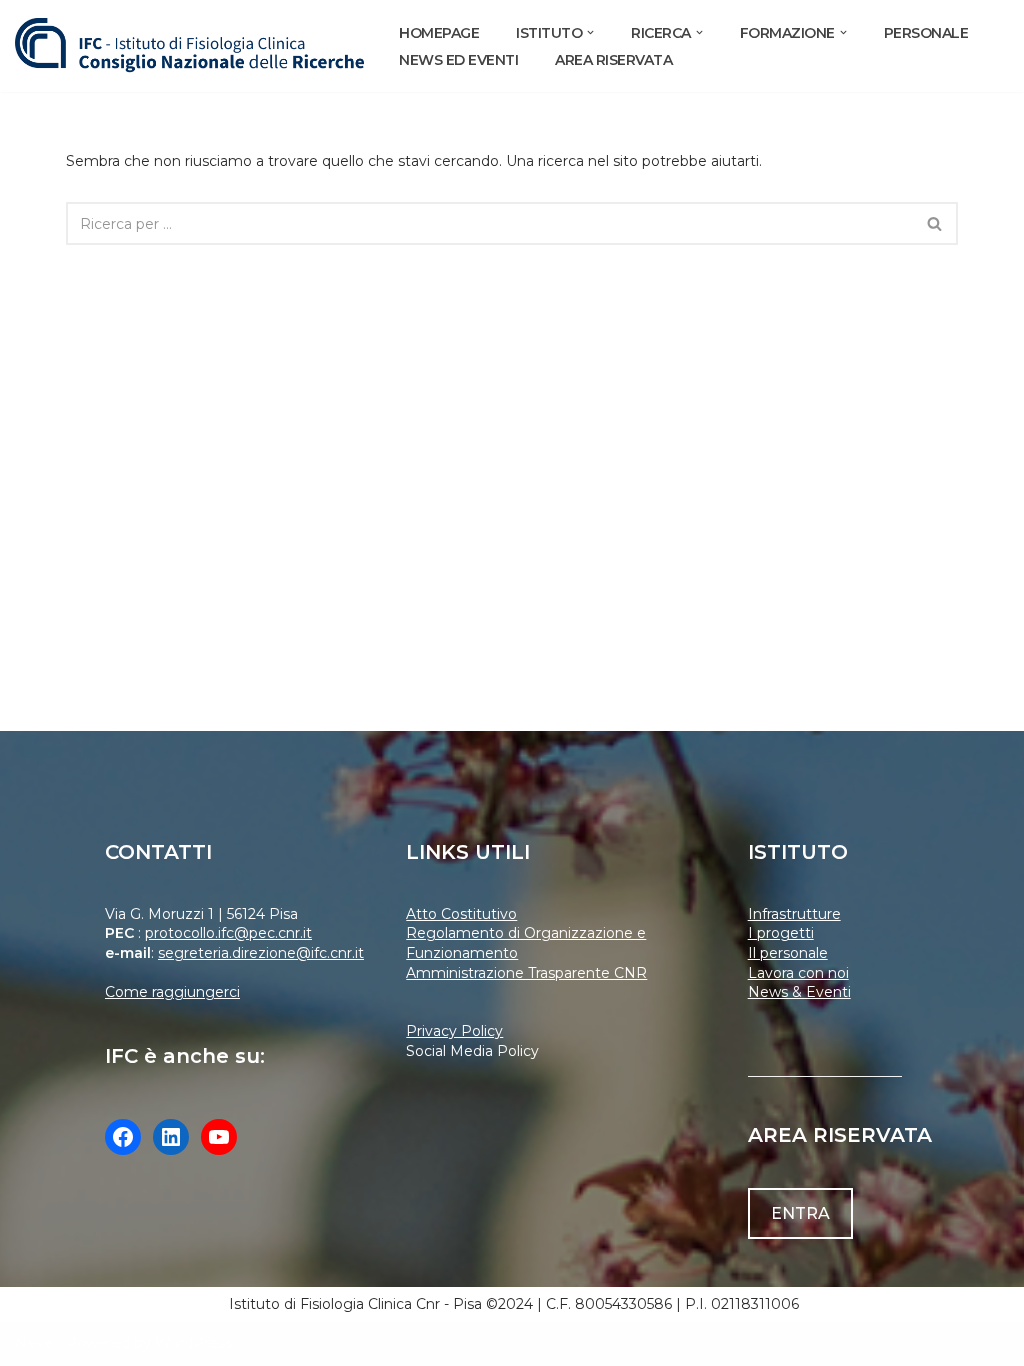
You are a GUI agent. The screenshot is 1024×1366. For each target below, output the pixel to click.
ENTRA (800, 1213)
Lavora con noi (798, 973)
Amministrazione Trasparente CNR (526, 973)
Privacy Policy (454, 1031)
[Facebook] (123, 1137)
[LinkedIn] (171, 1137)
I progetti (781, 933)
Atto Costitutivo (461, 914)
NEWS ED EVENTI (458, 60)
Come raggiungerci (172, 992)
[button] (590, 32)
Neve (34, 1343)
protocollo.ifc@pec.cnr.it (228, 933)
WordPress (193, 1343)
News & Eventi (799, 992)
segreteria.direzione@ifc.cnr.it (261, 953)
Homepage (439, 33)
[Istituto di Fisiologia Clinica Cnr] (190, 46)
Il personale (788, 953)
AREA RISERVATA (613, 60)
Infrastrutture (794, 914)
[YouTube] (219, 1137)
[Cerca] (935, 223)
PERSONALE (926, 33)
